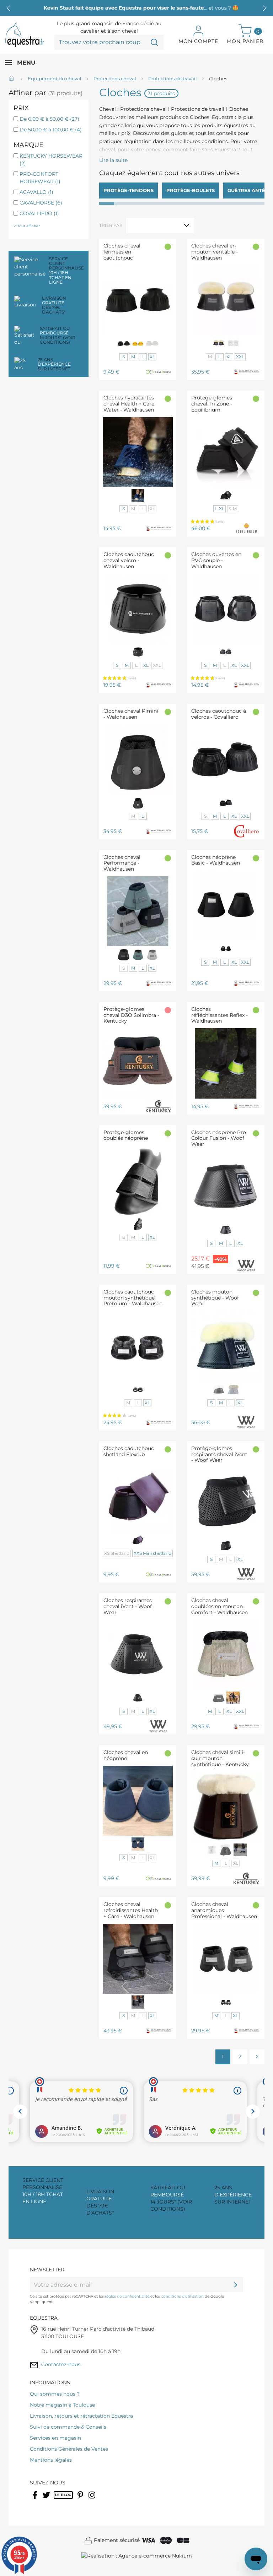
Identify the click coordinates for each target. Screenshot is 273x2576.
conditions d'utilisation (182, 2296)
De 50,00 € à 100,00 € (51, 130)
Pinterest (81, 2500)
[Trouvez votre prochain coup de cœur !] (154, 42)
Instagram (92, 2500)
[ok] (236, 2284)
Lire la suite (113, 160)
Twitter (47, 2500)
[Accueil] (12, 79)
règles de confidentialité (127, 2296)
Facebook (35, 2500)
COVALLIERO (39, 213)
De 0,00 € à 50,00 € (49, 119)
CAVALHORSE (41, 203)
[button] (264, 8)
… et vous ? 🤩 (136, 8)
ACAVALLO (36, 192)
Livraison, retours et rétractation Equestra (81, 2416)
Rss (57, 2500)
